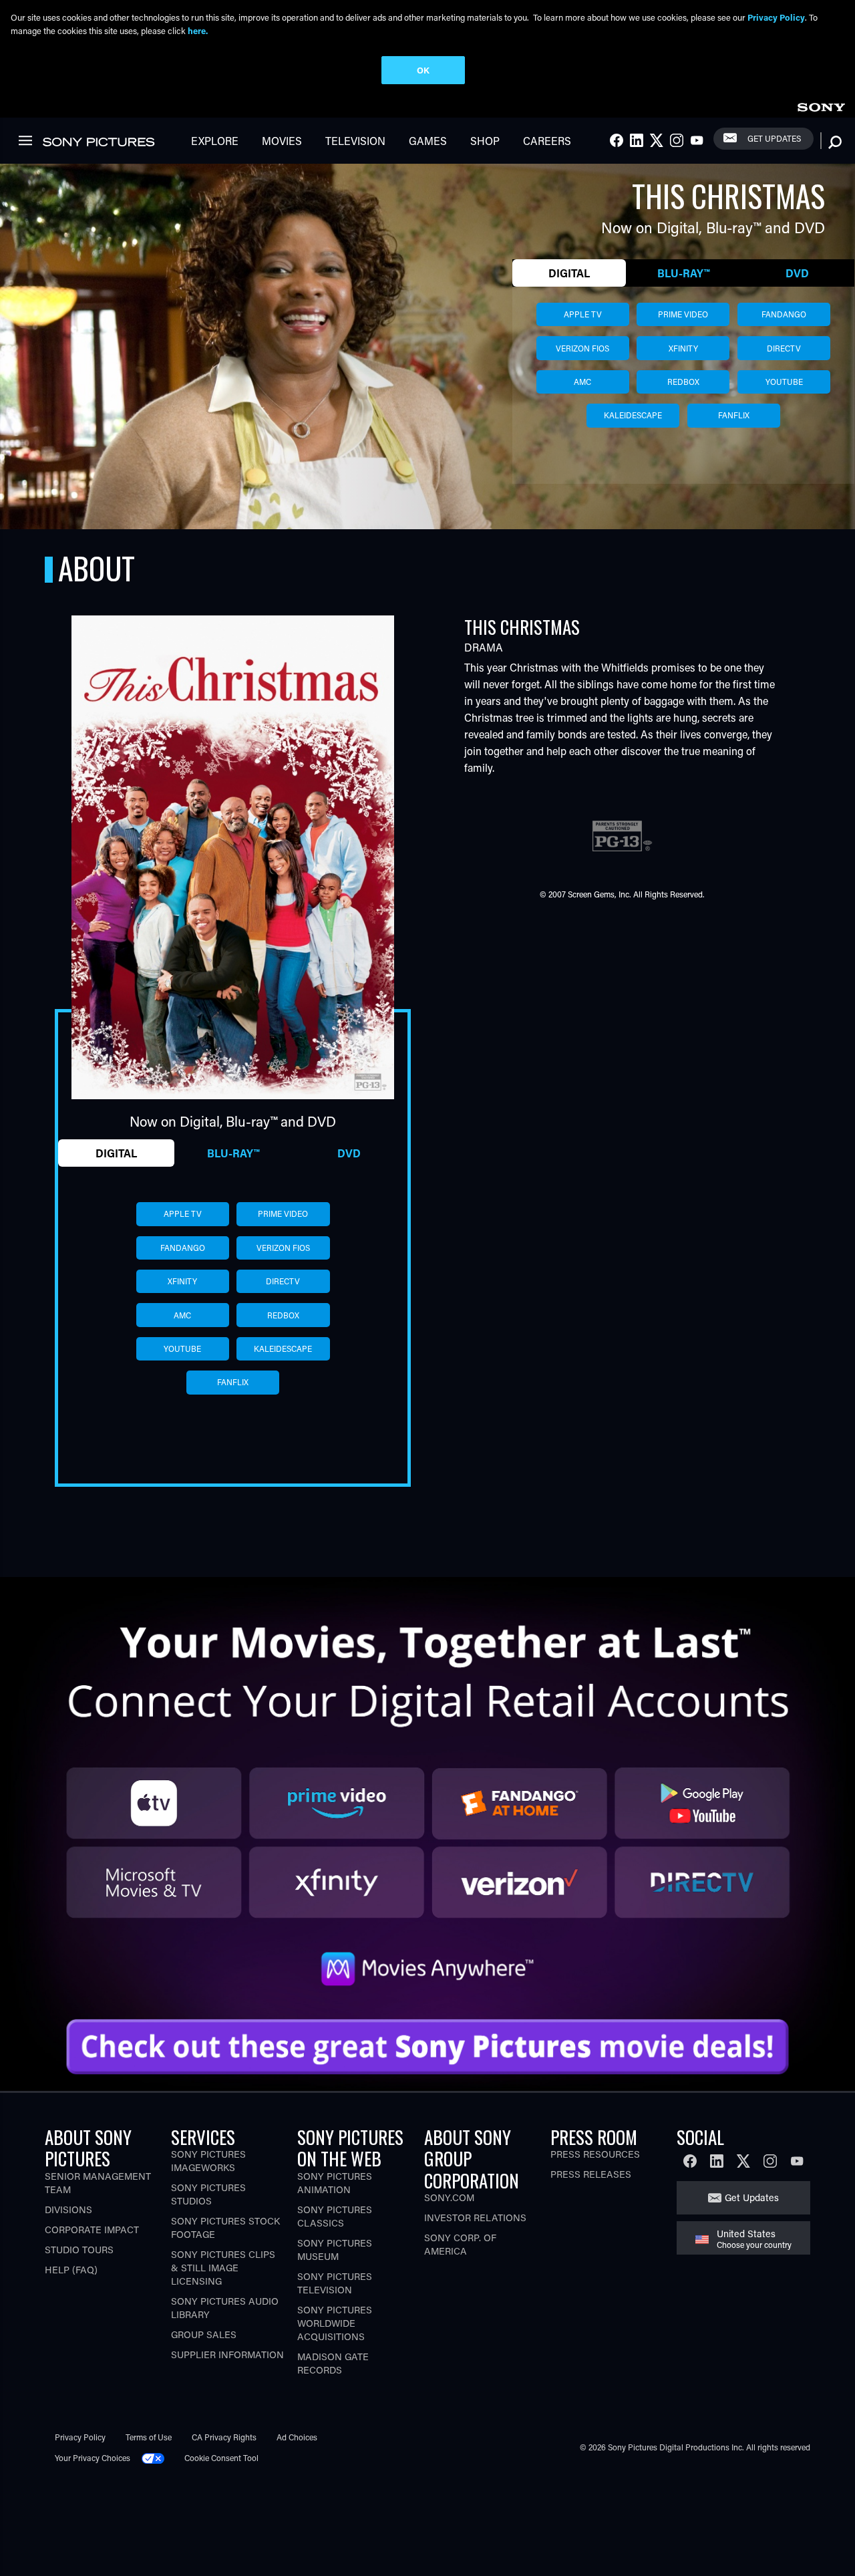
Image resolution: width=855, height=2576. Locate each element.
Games (428, 141)
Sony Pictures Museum (335, 2250)
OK (423, 70)
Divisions (68, 2209)
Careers (547, 141)
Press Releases (591, 2174)
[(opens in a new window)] (427, 1790)
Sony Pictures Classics (335, 2216)
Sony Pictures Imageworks (208, 2161)
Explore (215, 141)
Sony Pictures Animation (335, 2183)
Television (355, 141)
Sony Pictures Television (335, 2283)
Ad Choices (297, 2437)
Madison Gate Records (333, 2363)
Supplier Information (227, 2354)
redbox (683, 382)
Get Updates (774, 138)
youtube (784, 382)
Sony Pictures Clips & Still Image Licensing (223, 2268)
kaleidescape (633, 415)
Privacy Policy (80, 2437)
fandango (784, 314)
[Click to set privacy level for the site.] (158, 2458)
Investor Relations (475, 2217)
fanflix (734, 415)
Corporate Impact (92, 2230)
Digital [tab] (569, 273)
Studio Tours (79, 2250)
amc (582, 382)
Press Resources (595, 2154)
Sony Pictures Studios (208, 2194)
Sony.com (449, 2197)
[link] (821, 105)
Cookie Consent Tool (221, 2458)
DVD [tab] (797, 273)
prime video (683, 314)
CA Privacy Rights (224, 2437)
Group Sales (204, 2334)
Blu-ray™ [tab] (683, 273)
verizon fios (582, 348)
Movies (282, 141)
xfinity (683, 348)
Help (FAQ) (71, 2270)
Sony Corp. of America (460, 2244)
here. (198, 30)
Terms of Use (149, 2437)
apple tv (583, 314)
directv (784, 348)
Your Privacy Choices (93, 2458)
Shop (485, 141)
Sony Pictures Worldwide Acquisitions (335, 2323)
